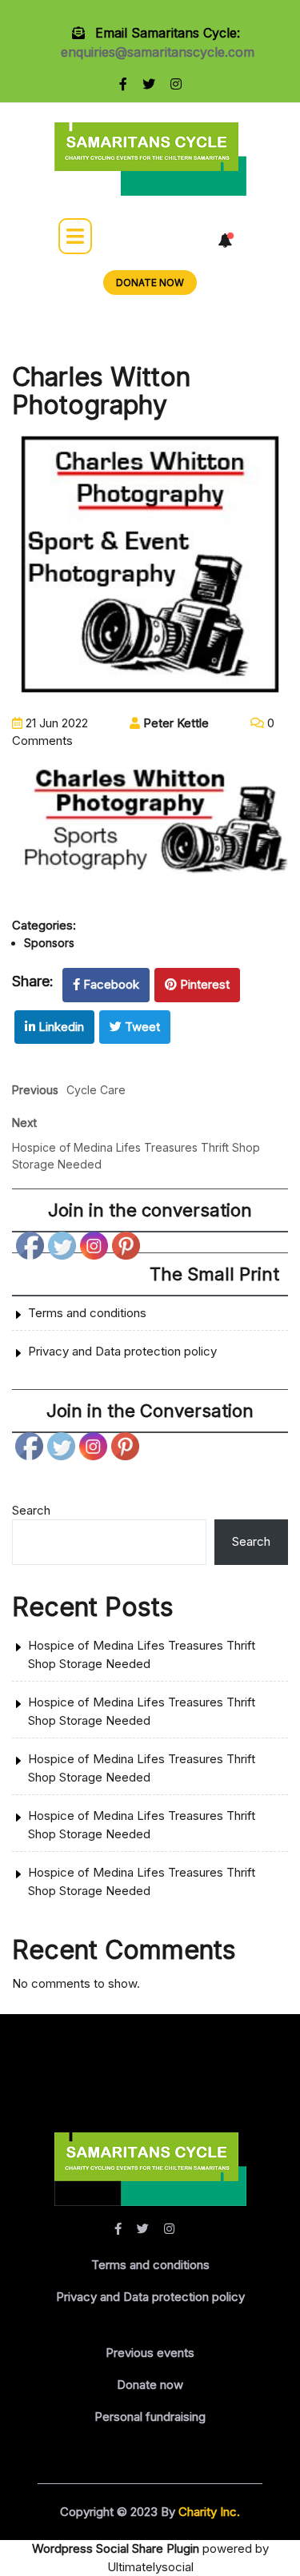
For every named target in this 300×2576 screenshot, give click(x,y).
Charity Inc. (208, 2512)
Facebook (111, 984)
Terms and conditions (87, 1313)
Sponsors (49, 943)
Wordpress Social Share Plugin (117, 2548)
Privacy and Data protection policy (122, 1351)
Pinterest (205, 984)
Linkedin (61, 1027)
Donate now (150, 2385)
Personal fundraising (150, 2417)
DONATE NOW (150, 283)
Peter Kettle (174, 723)
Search (31, 1510)
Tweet (142, 1027)
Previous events (150, 2353)
